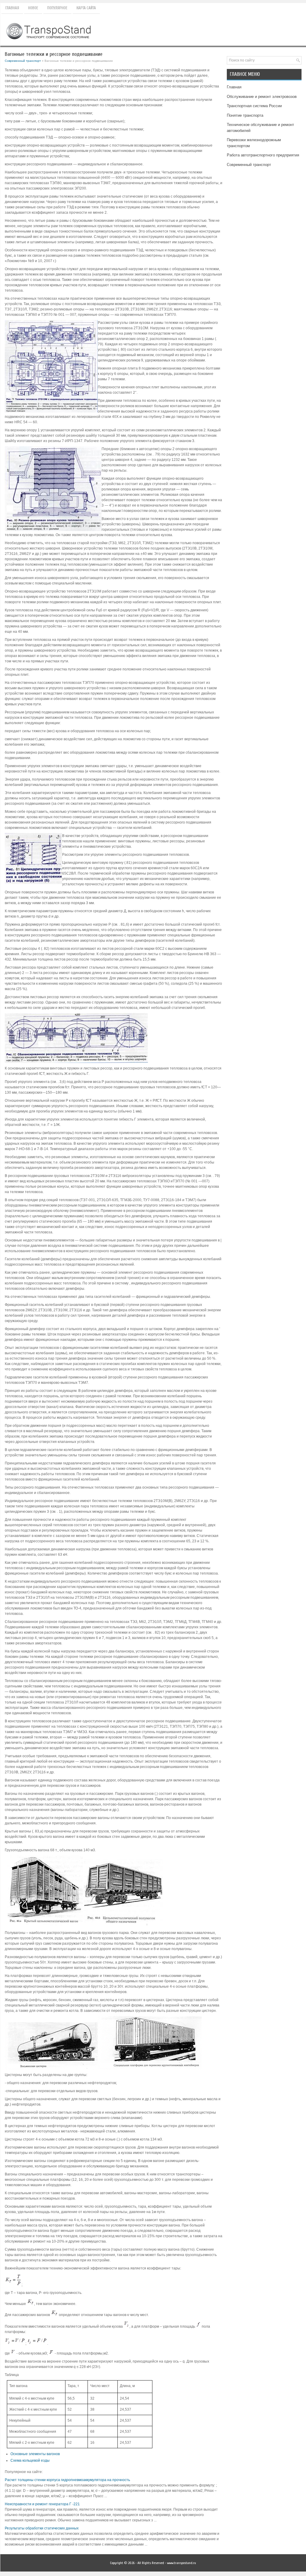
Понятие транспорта (245, 115)
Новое (33, 8)
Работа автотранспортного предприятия (263, 155)
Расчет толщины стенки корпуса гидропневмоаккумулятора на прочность (67, 2480)
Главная (12, 8)
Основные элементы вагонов (35, 2454)
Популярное (57, 8)
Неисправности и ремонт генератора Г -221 (42, 2504)
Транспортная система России (254, 106)
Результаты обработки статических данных (42, 2528)
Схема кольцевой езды (30, 2460)
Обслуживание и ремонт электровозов (262, 97)
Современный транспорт (23, 61)
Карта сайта (86, 8)
